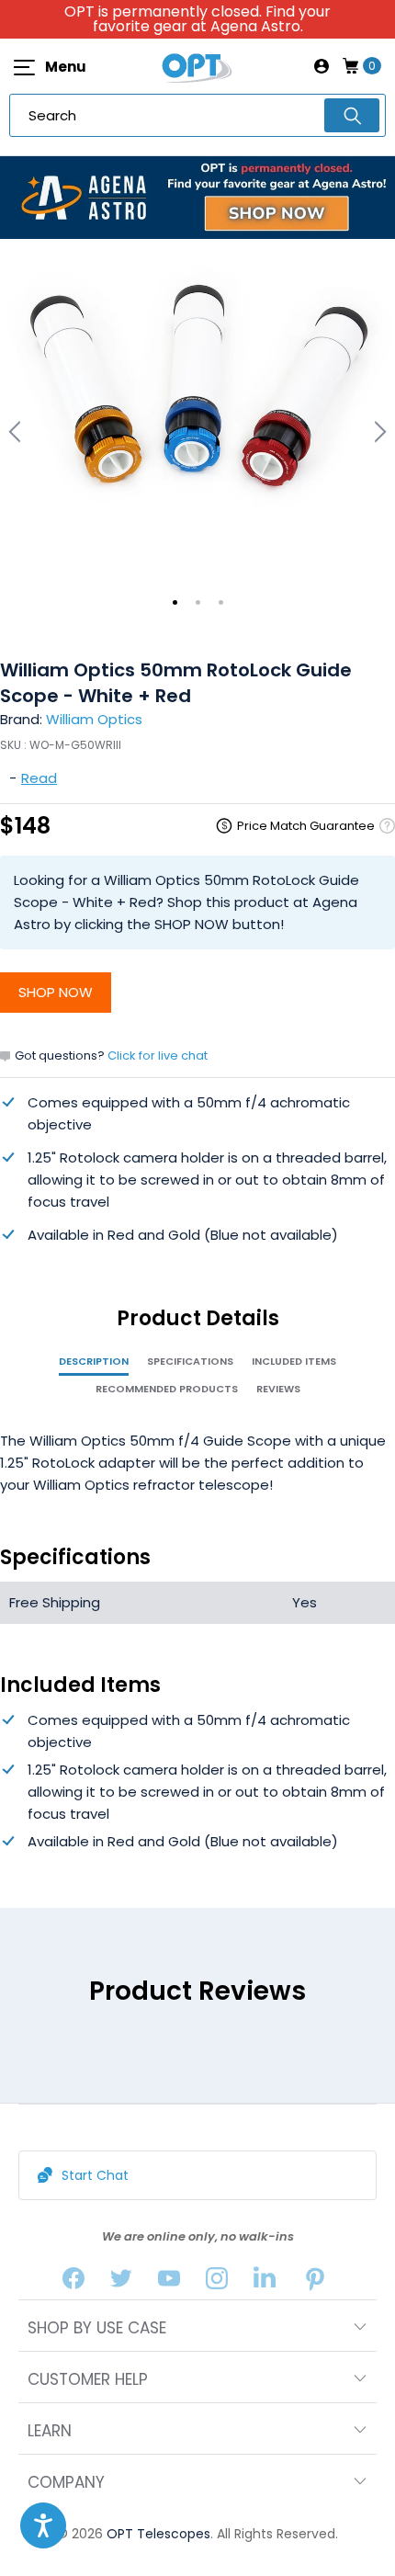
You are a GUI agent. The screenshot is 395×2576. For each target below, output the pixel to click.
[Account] (322, 66)
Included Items (294, 1361)
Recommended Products (167, 1389)
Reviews (278, 1389)
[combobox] (197, 115)
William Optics (94, 719)
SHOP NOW (56, 992)
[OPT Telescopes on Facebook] (73, 2282)
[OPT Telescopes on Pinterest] (316, 2282)
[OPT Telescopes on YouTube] (169, 2282)
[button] (43, 2525)
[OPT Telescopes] (197, 66)
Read (39, 778)
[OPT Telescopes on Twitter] (121, 2282)
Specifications (190, 1361)
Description (94, 1361)
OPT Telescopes (158, 2534)
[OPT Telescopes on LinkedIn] (265, 2282)
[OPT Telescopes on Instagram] (217, 2282)
